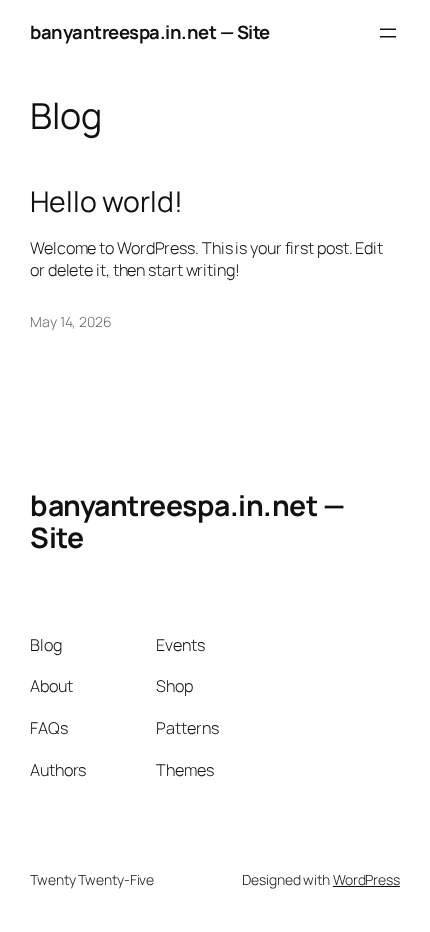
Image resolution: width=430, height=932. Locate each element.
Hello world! (106, 202)
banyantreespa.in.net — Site (150, 32)
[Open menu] (388, 33)
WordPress (366, 879)
